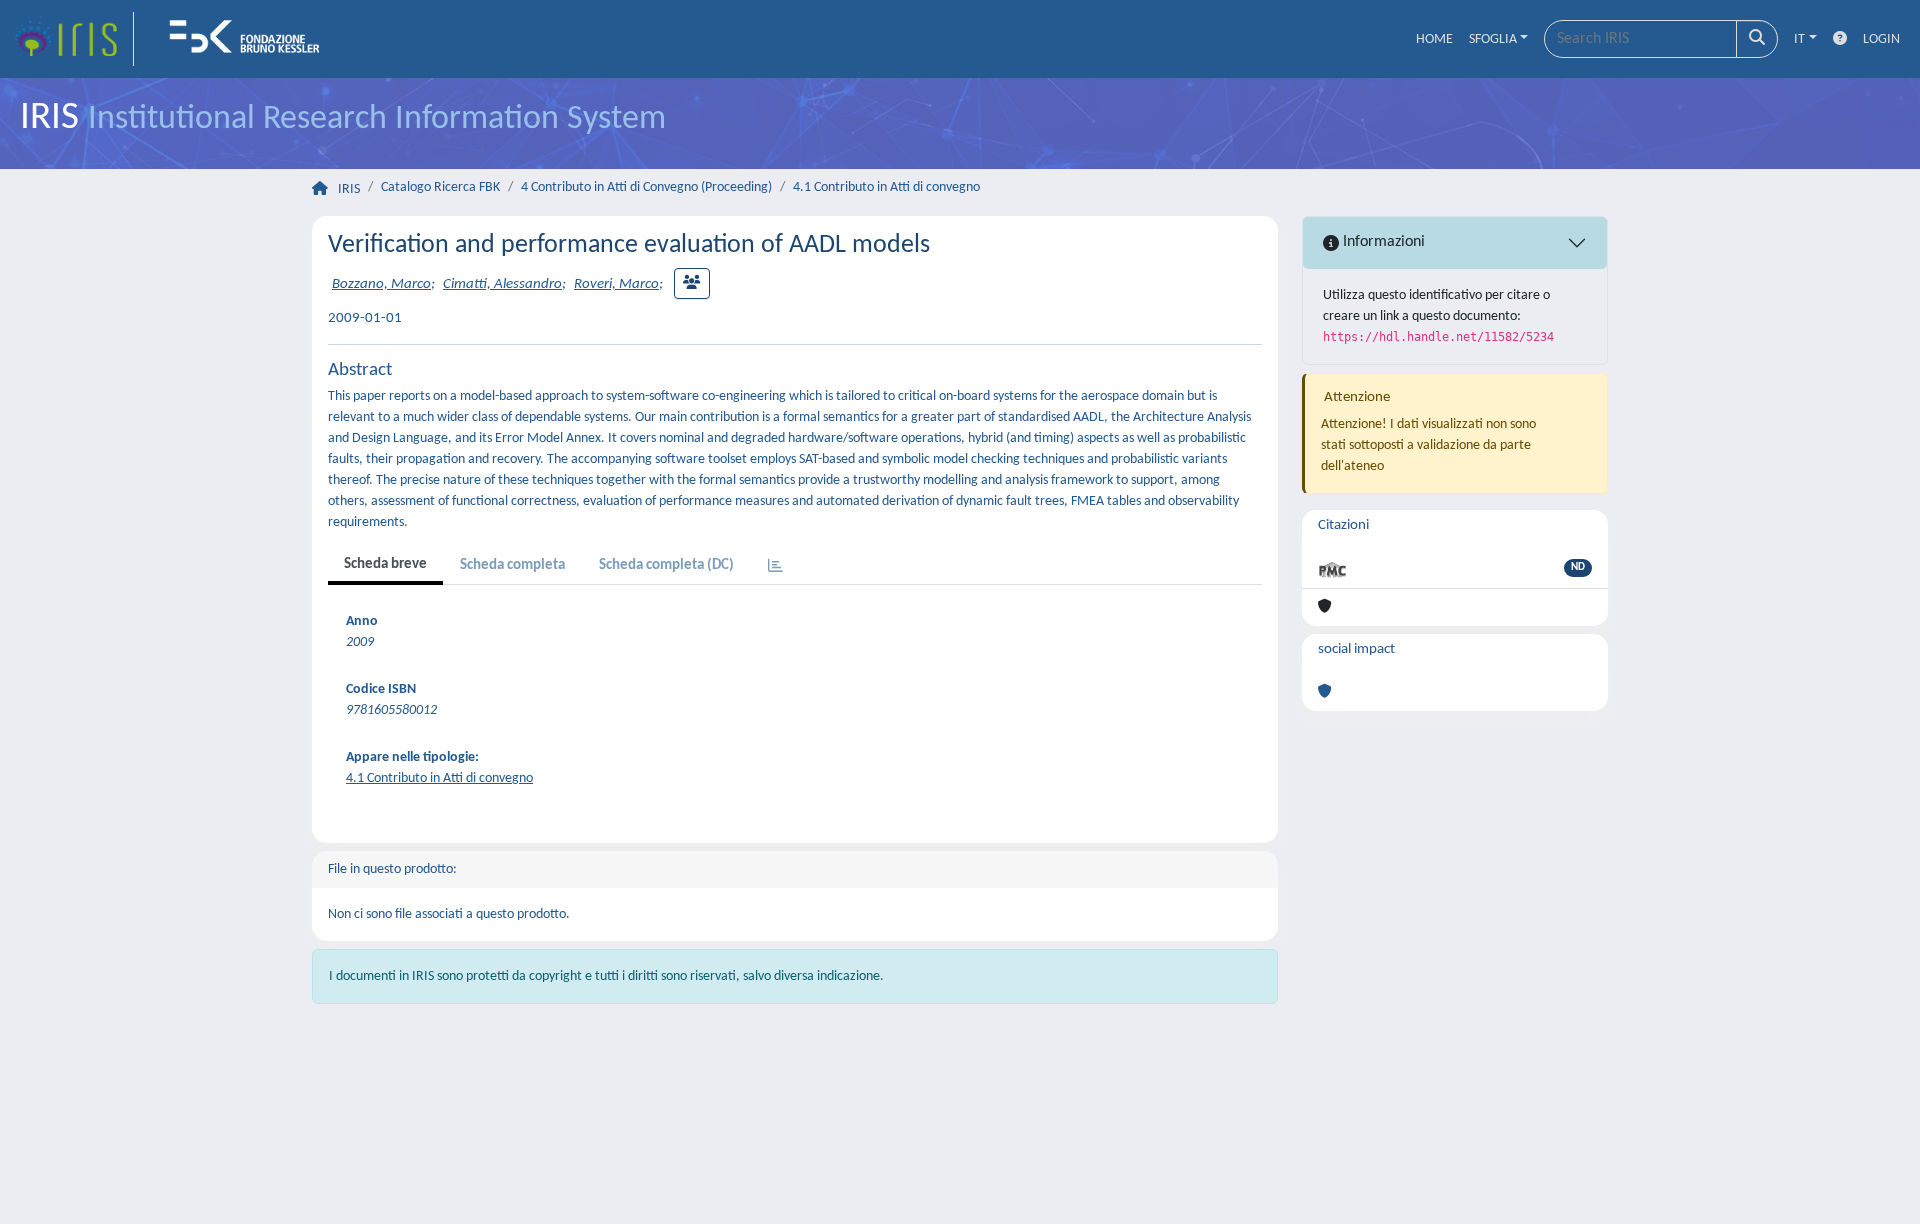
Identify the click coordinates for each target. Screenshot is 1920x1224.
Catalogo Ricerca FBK (440, 187)
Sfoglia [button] (1493, 39)
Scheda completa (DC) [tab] (666, 565)
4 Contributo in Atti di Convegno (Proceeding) (646, 187)
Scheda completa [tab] (512, 565)
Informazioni (1382, 242)
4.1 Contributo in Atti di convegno (886, 187)
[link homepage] (73, 39)
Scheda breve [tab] (385, 564)
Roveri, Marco (616, 284)
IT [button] (1799, 39)
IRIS (349, 189)
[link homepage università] (251, 39)
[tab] (775, 567)
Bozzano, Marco (381, 284)
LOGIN (1881, 39)
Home (1434, 39)
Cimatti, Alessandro (502, 284)
